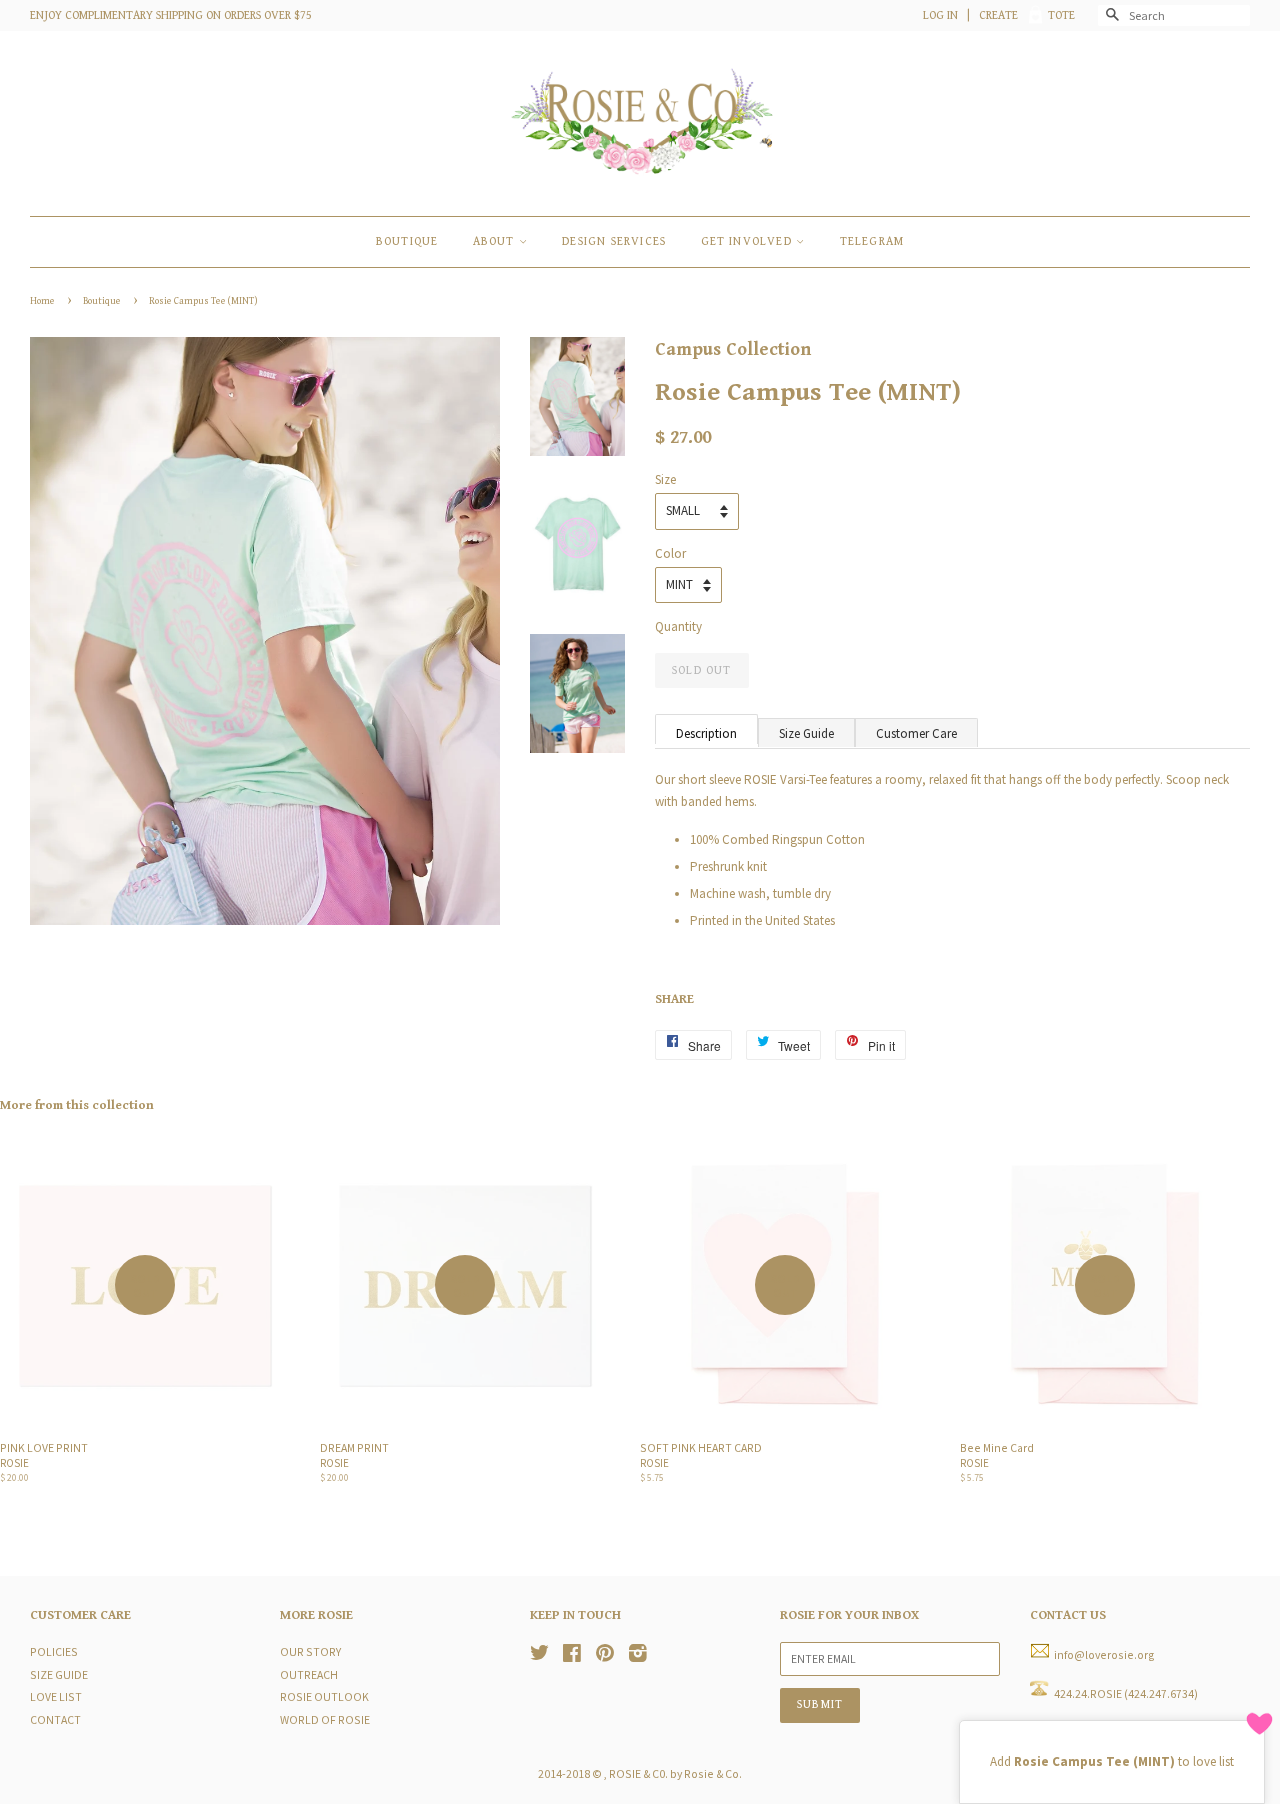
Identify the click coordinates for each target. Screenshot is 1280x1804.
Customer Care (916, 733)
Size (665, 479)
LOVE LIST (56, 1696)
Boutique (102, 301)
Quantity (678, 626)
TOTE (1061, 15)
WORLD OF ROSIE (325, 1719)
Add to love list (1112, 1761)
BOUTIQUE (407, 241)
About (496, 241)
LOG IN (940, 15)
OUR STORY (310, 1651)
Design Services (614, 241)
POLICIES (54, 1651)
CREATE (998, 15)
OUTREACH (309, 1674)
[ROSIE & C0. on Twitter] (539, 1655)
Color (670, 553)
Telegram (872, 241)
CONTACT (55, 1719)
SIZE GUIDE (59, 1674)
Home (42, 301)
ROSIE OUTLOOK (324, 1696)
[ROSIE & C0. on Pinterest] (605, 1655)
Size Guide (806, 733)
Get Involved (749, 241)
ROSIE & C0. (638, 1773)
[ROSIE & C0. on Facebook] (572, 1655)
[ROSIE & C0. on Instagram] (638, 1655)
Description (706, 733)
